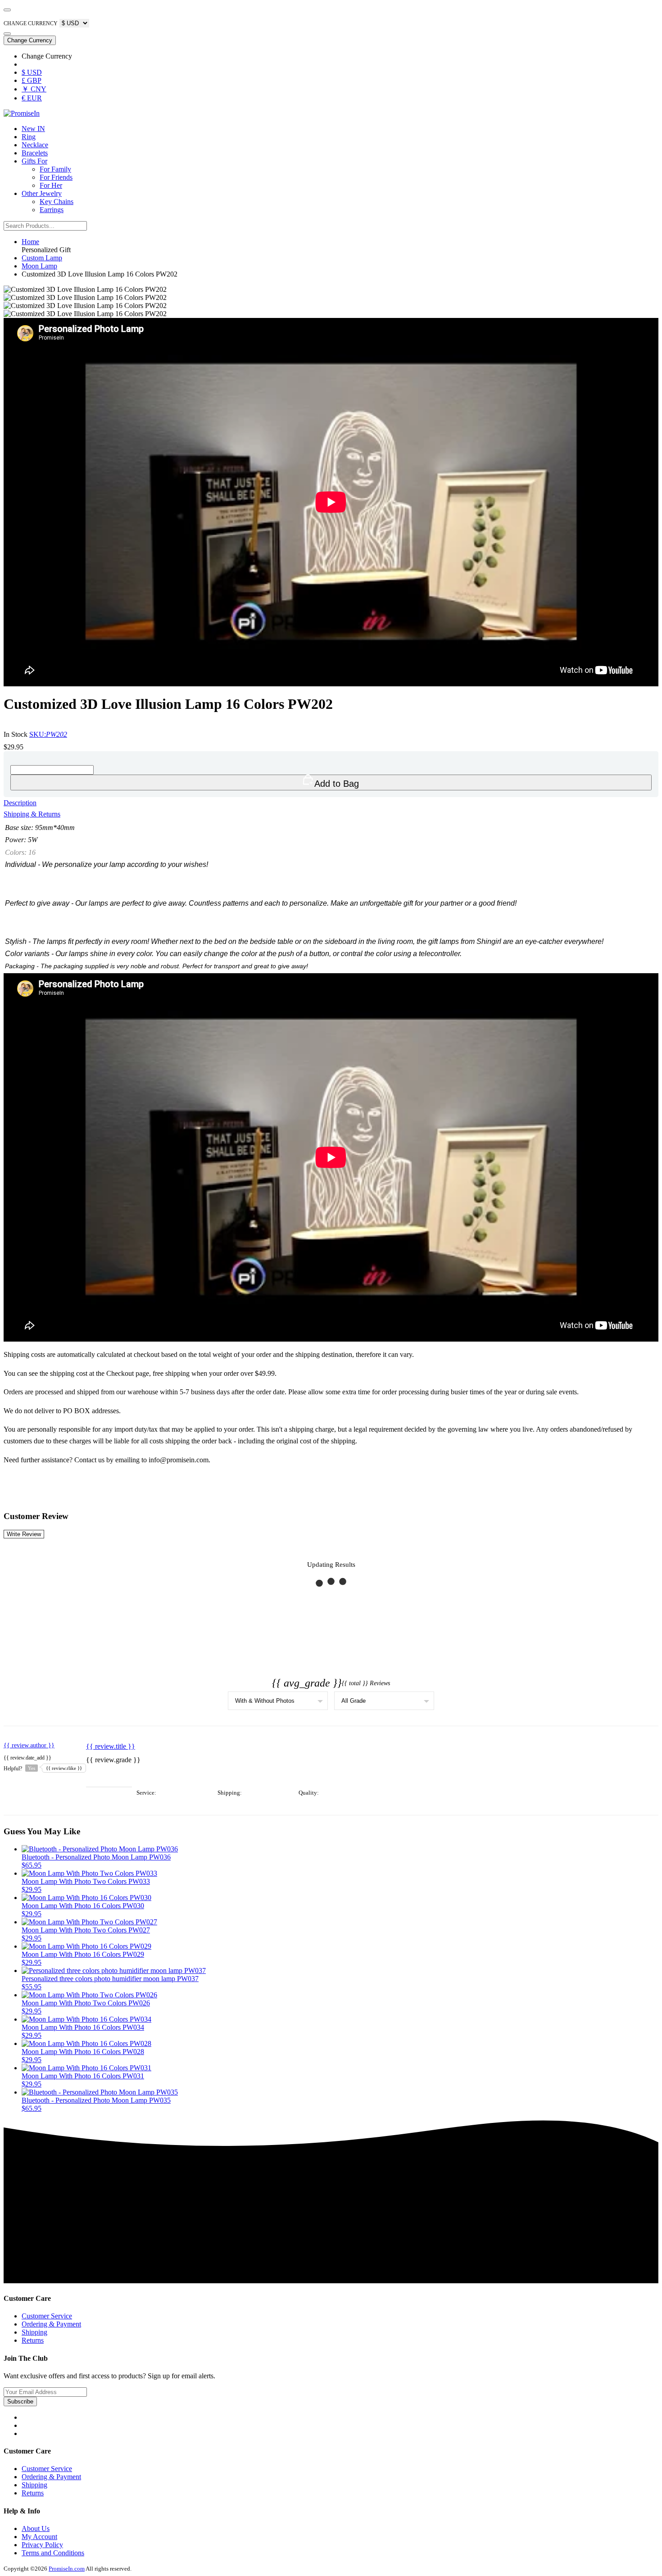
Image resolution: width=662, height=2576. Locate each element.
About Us (36, 2528)
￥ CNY (34, 89)
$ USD (32, 72)
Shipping (34, 2332)
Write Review (24, 1534)
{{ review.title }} (111, 1746)
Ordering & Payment (51, 2324)
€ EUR (32, 98)
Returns (33, 2340)
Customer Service (47, 2316)
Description (20, 803)
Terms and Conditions (53, 2553)
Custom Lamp (42, 258)
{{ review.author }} (29, 1745)
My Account (39, 2537)
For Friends (56, 177)
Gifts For (34, 161)
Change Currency (30, 40)
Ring (29, 137)
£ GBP (32, 80)
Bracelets (35, 153)
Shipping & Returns (32, 814)
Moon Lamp (39, 266)
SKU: (48, 734)
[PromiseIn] (22, 113)
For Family (55, 169)
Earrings (52, 210)
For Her (51, 185)
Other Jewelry (42, 193)
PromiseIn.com (67, 2569)
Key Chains (57, 202)
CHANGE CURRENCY (31, 23)
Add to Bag (337, 784)
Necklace (35, 145)
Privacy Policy (42, 2545)
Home (30, 242)
